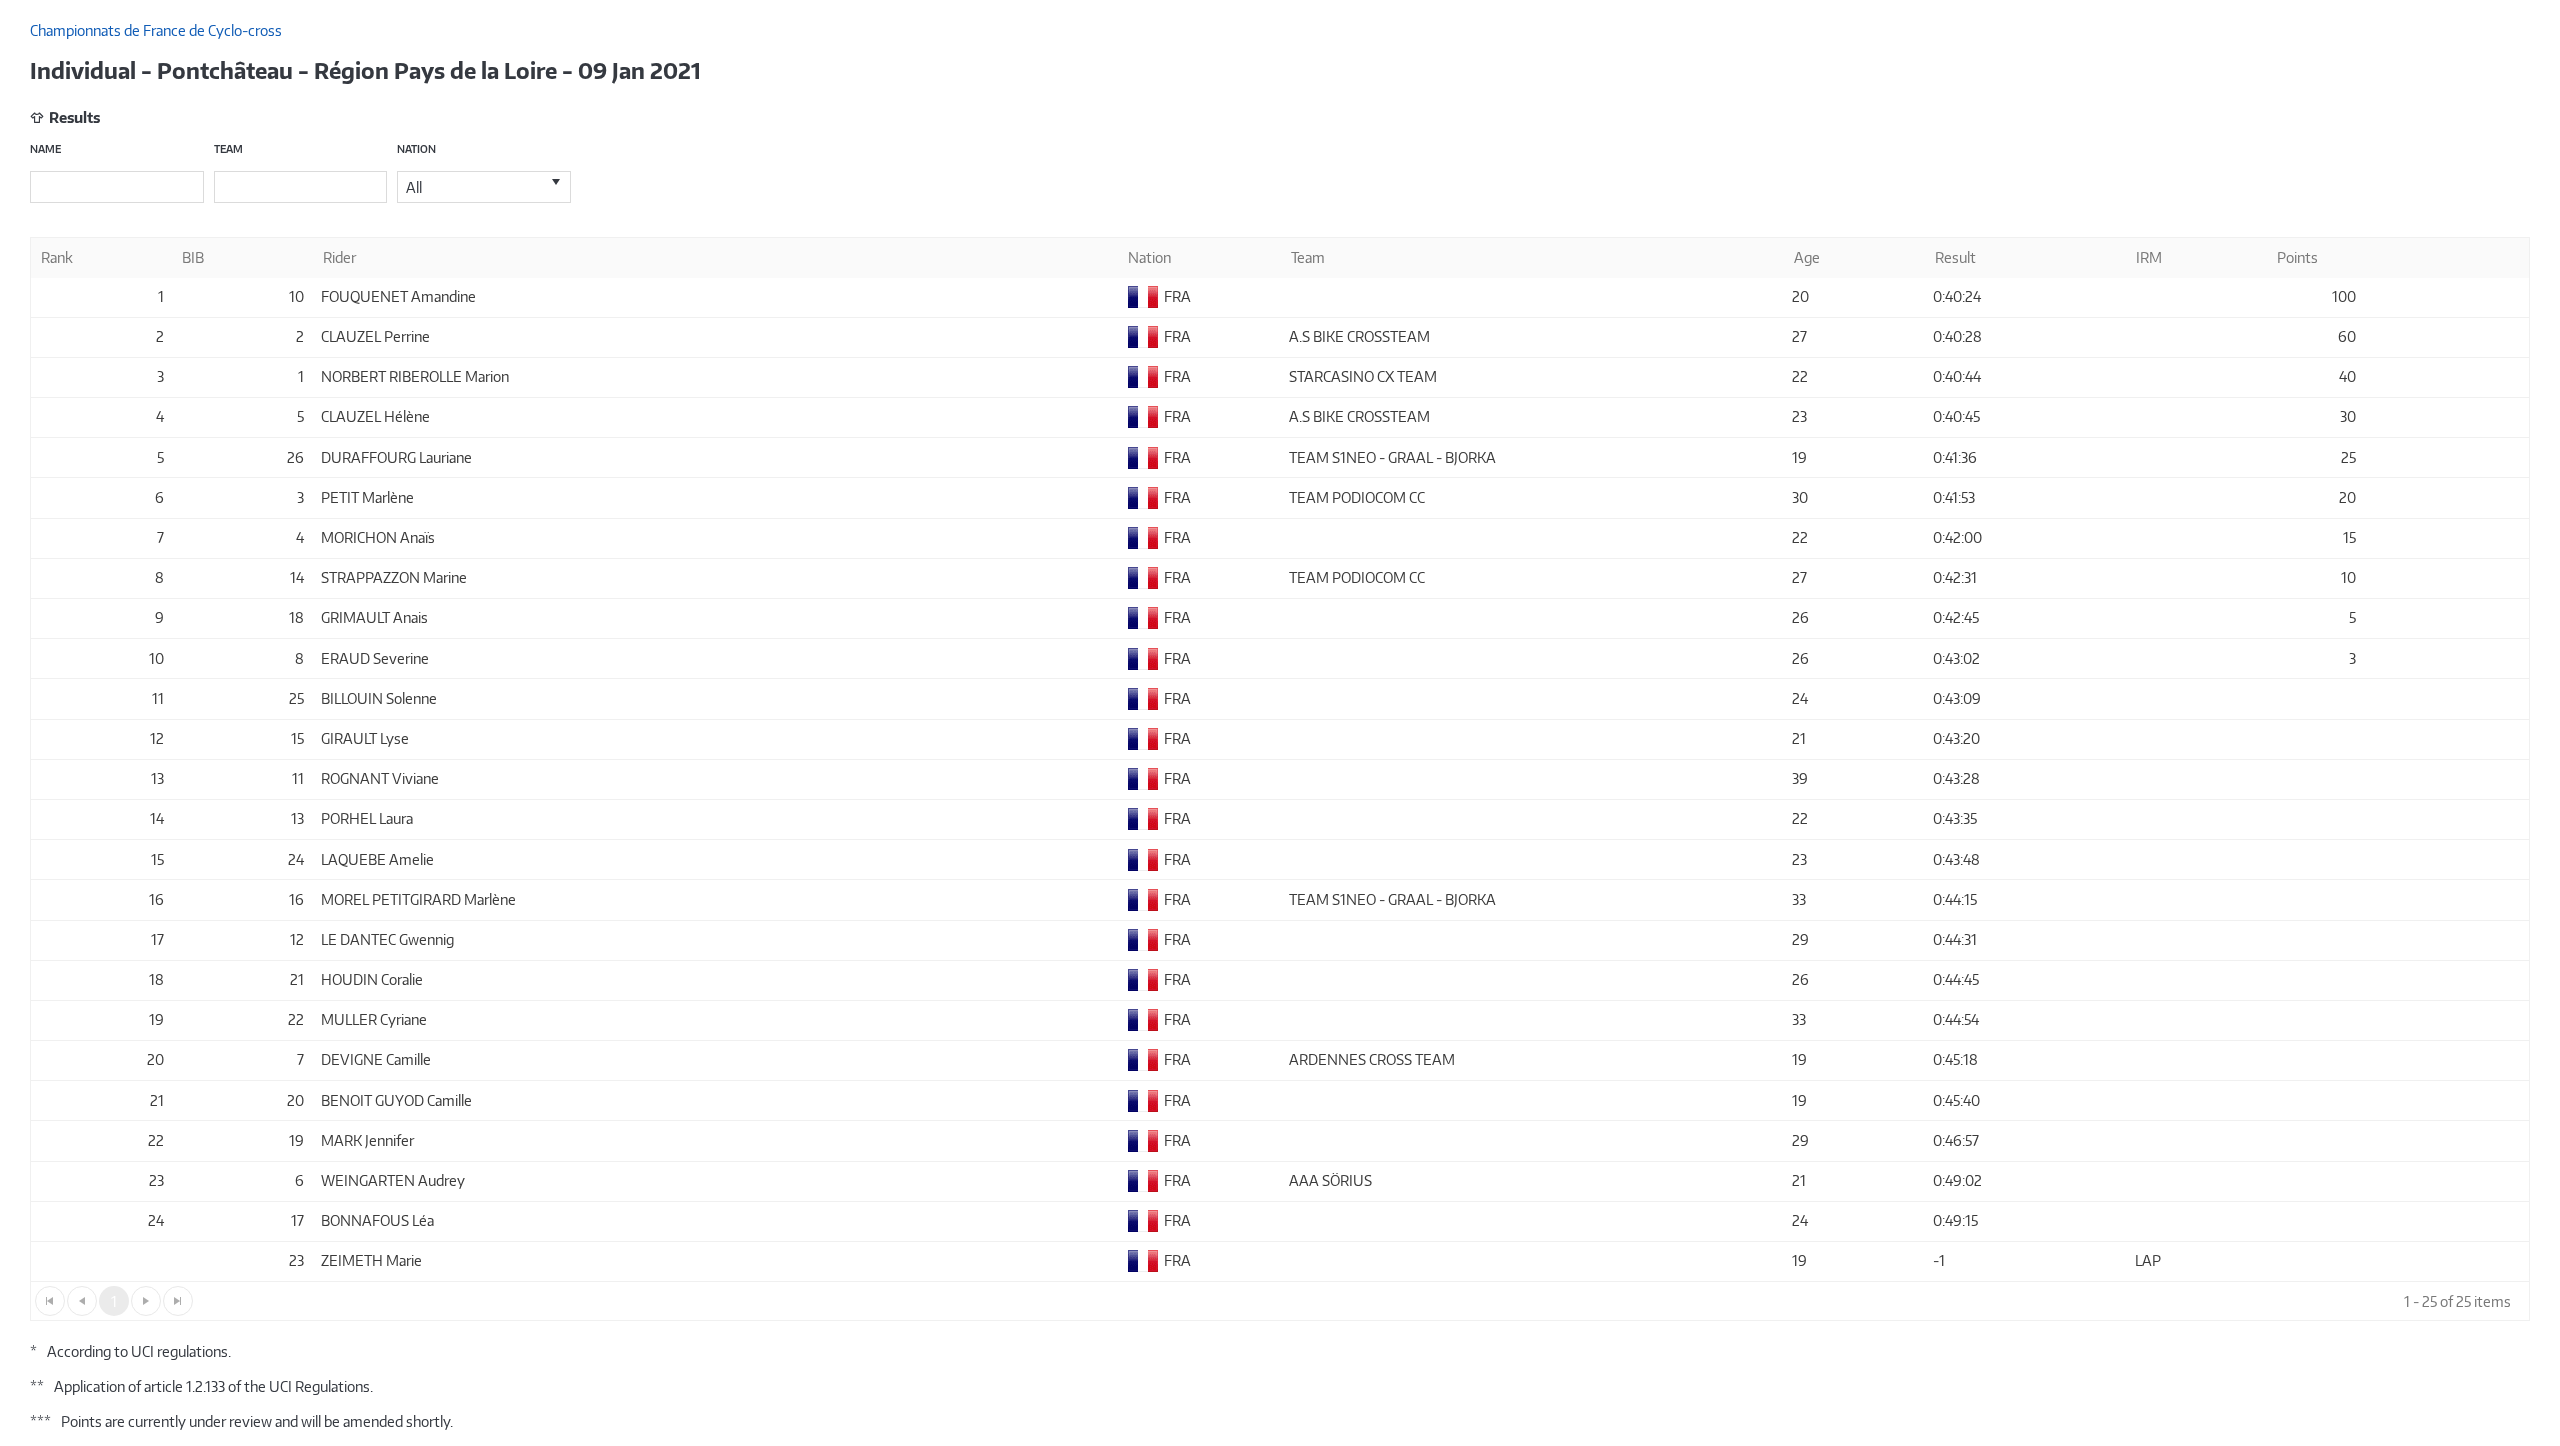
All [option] (414, 187)
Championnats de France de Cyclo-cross (156, 30)
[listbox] (484, 187)
